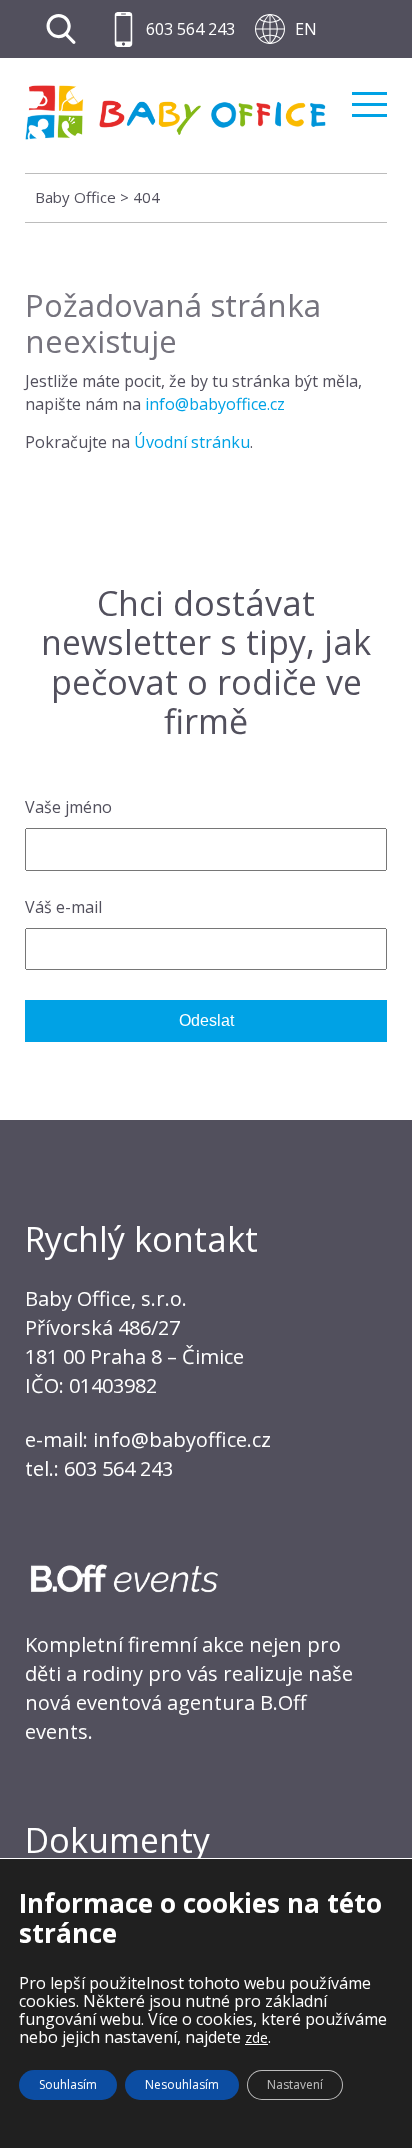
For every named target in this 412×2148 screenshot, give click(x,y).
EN (306, 29)
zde (256, 2037)
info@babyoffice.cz (215, 404)
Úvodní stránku (192, 442)
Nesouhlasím (182, 2084)
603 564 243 (190, 29)
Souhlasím (68, 2084)
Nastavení (295, 2084)
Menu (369, 96)
